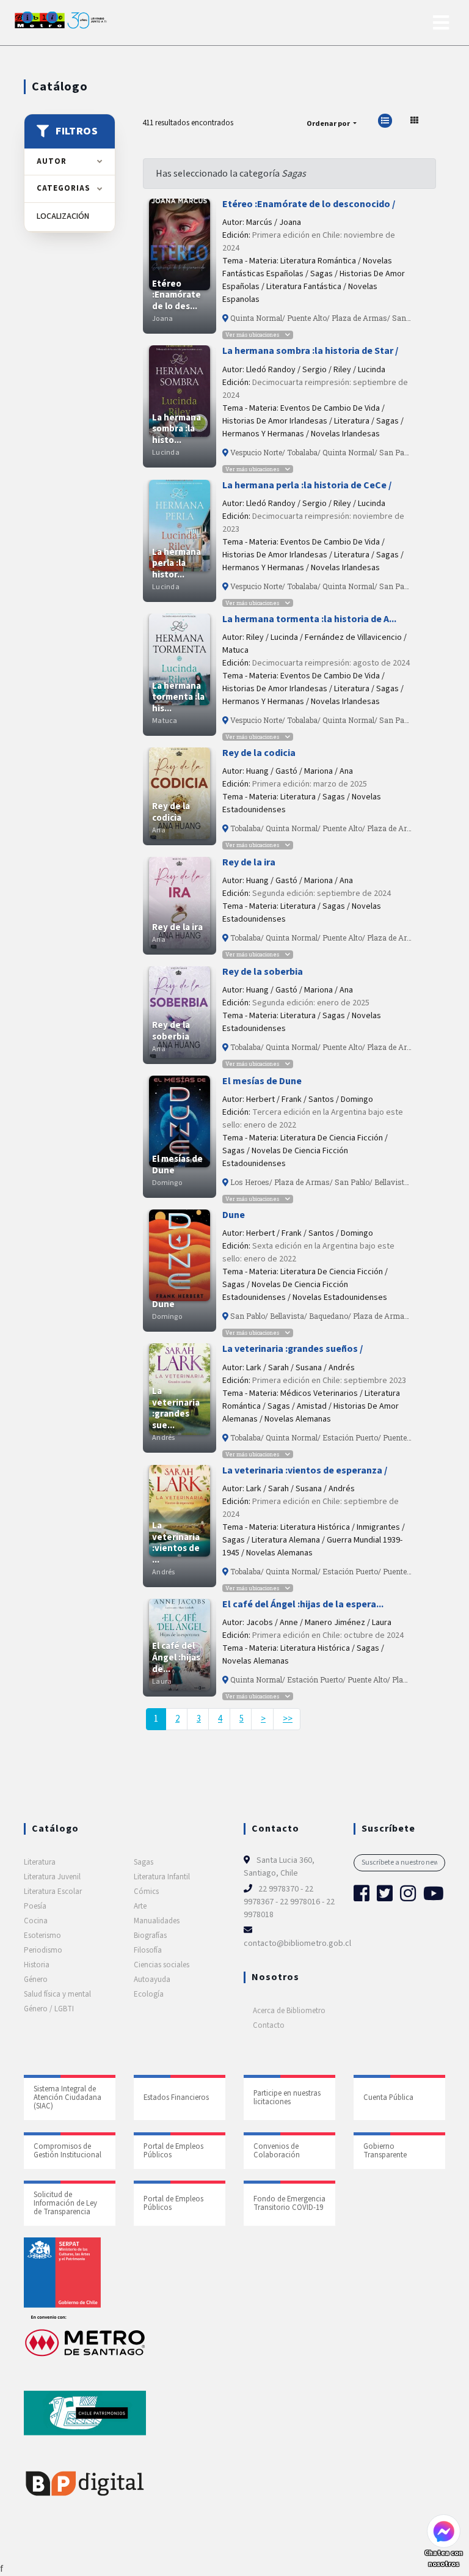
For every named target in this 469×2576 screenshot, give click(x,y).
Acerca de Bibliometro (289, 2011)
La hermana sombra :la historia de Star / (310, 351)
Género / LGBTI (49, 2009)
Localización (70, 217)
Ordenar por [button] (329, 123)
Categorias (64, 188)
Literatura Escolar (53, 1892)
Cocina (36, 1921)
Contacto (269, 2025)
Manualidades (157, 1921)
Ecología (149, 1994)
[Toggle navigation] (441, 23)
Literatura (40, 1862)
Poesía (35, 1906)
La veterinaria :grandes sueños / (293, 1349)
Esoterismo (42, 1936)
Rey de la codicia (259, 753)
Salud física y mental (57, 1994)
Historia (37, 1965)
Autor (52, 161)
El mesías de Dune (262, 1081)
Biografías (150, 1936)
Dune (234, 1215)
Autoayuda (152, 1980)
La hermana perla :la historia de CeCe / (307, 485)
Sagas (144, 1862)
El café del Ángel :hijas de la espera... (303, 1604)
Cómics (146, 1892)
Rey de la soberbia (263, 972)
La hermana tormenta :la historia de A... (309, 619)
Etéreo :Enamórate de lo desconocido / (309, 204)
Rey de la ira (249, 862)
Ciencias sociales (162, 1965)
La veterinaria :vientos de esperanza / (305, 1470)
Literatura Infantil (162, 1877)
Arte (140, 1906)
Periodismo (43, 1950)
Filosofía (148, 1950)
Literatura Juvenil (52, 1877)
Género (36, 1980)
